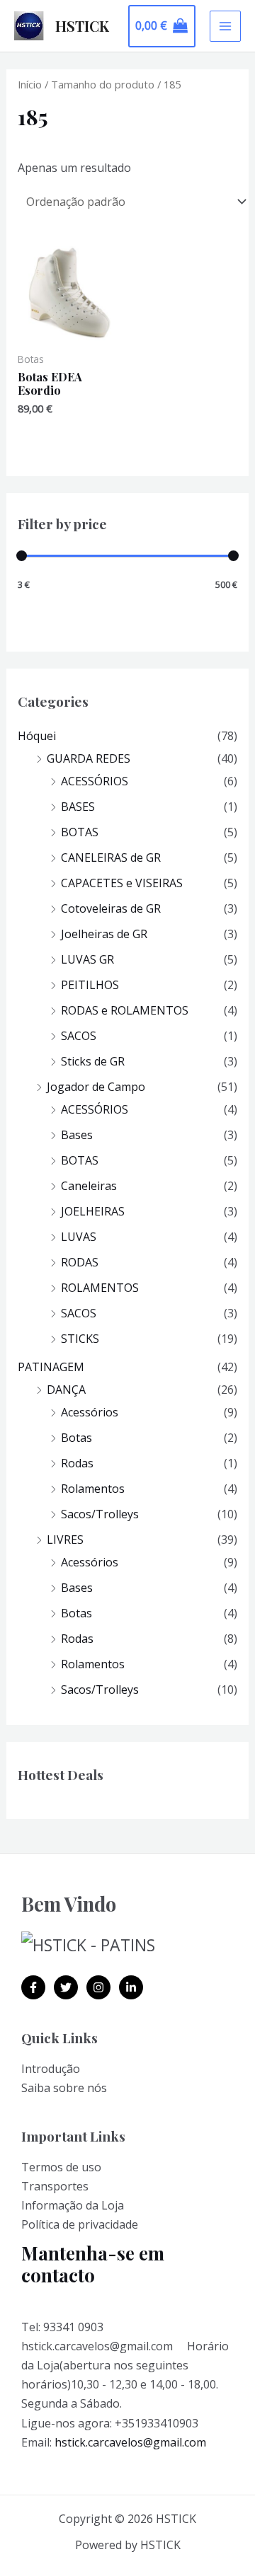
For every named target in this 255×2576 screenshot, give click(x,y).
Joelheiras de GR (104, 934)
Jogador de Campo (96, 1087)
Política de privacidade (80, 2224)
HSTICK (82, 26)
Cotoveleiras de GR (111, 908)
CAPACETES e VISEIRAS (122, 883)
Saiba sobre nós (64, 2088)
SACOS (79, 1036)
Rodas (77, 1463)
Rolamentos (93, 1489)
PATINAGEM (51, 1367)
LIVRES (65, 1540)
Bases (77, 1135)
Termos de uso (61, 2167)
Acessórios (90, 1412)
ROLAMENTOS (100, 1288)
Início (30, 84)
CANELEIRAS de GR (111, 857)
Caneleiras (89, 1186)
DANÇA (66, 1390)
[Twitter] (66, 1987)
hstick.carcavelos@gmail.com (130, 2442)
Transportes (55, 2186)
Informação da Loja (73, 2205)
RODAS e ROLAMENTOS (125, 1010)
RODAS (80, 1262)
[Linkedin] (131, 1987)
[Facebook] (33, 1987)
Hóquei (37, 736)
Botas (76, 1438)
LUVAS (79, 1237)
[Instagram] (98, 1987)
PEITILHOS (90, 985)
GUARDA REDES (89, 758)
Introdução (51, 2069)
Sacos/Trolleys (100, 1514)
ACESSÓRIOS (95, 781)
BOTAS (80, 832)
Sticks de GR (93, 1061)
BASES (78, 807)
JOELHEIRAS (93, 1211)
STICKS (80, 1339)
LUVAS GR (87, 959)
